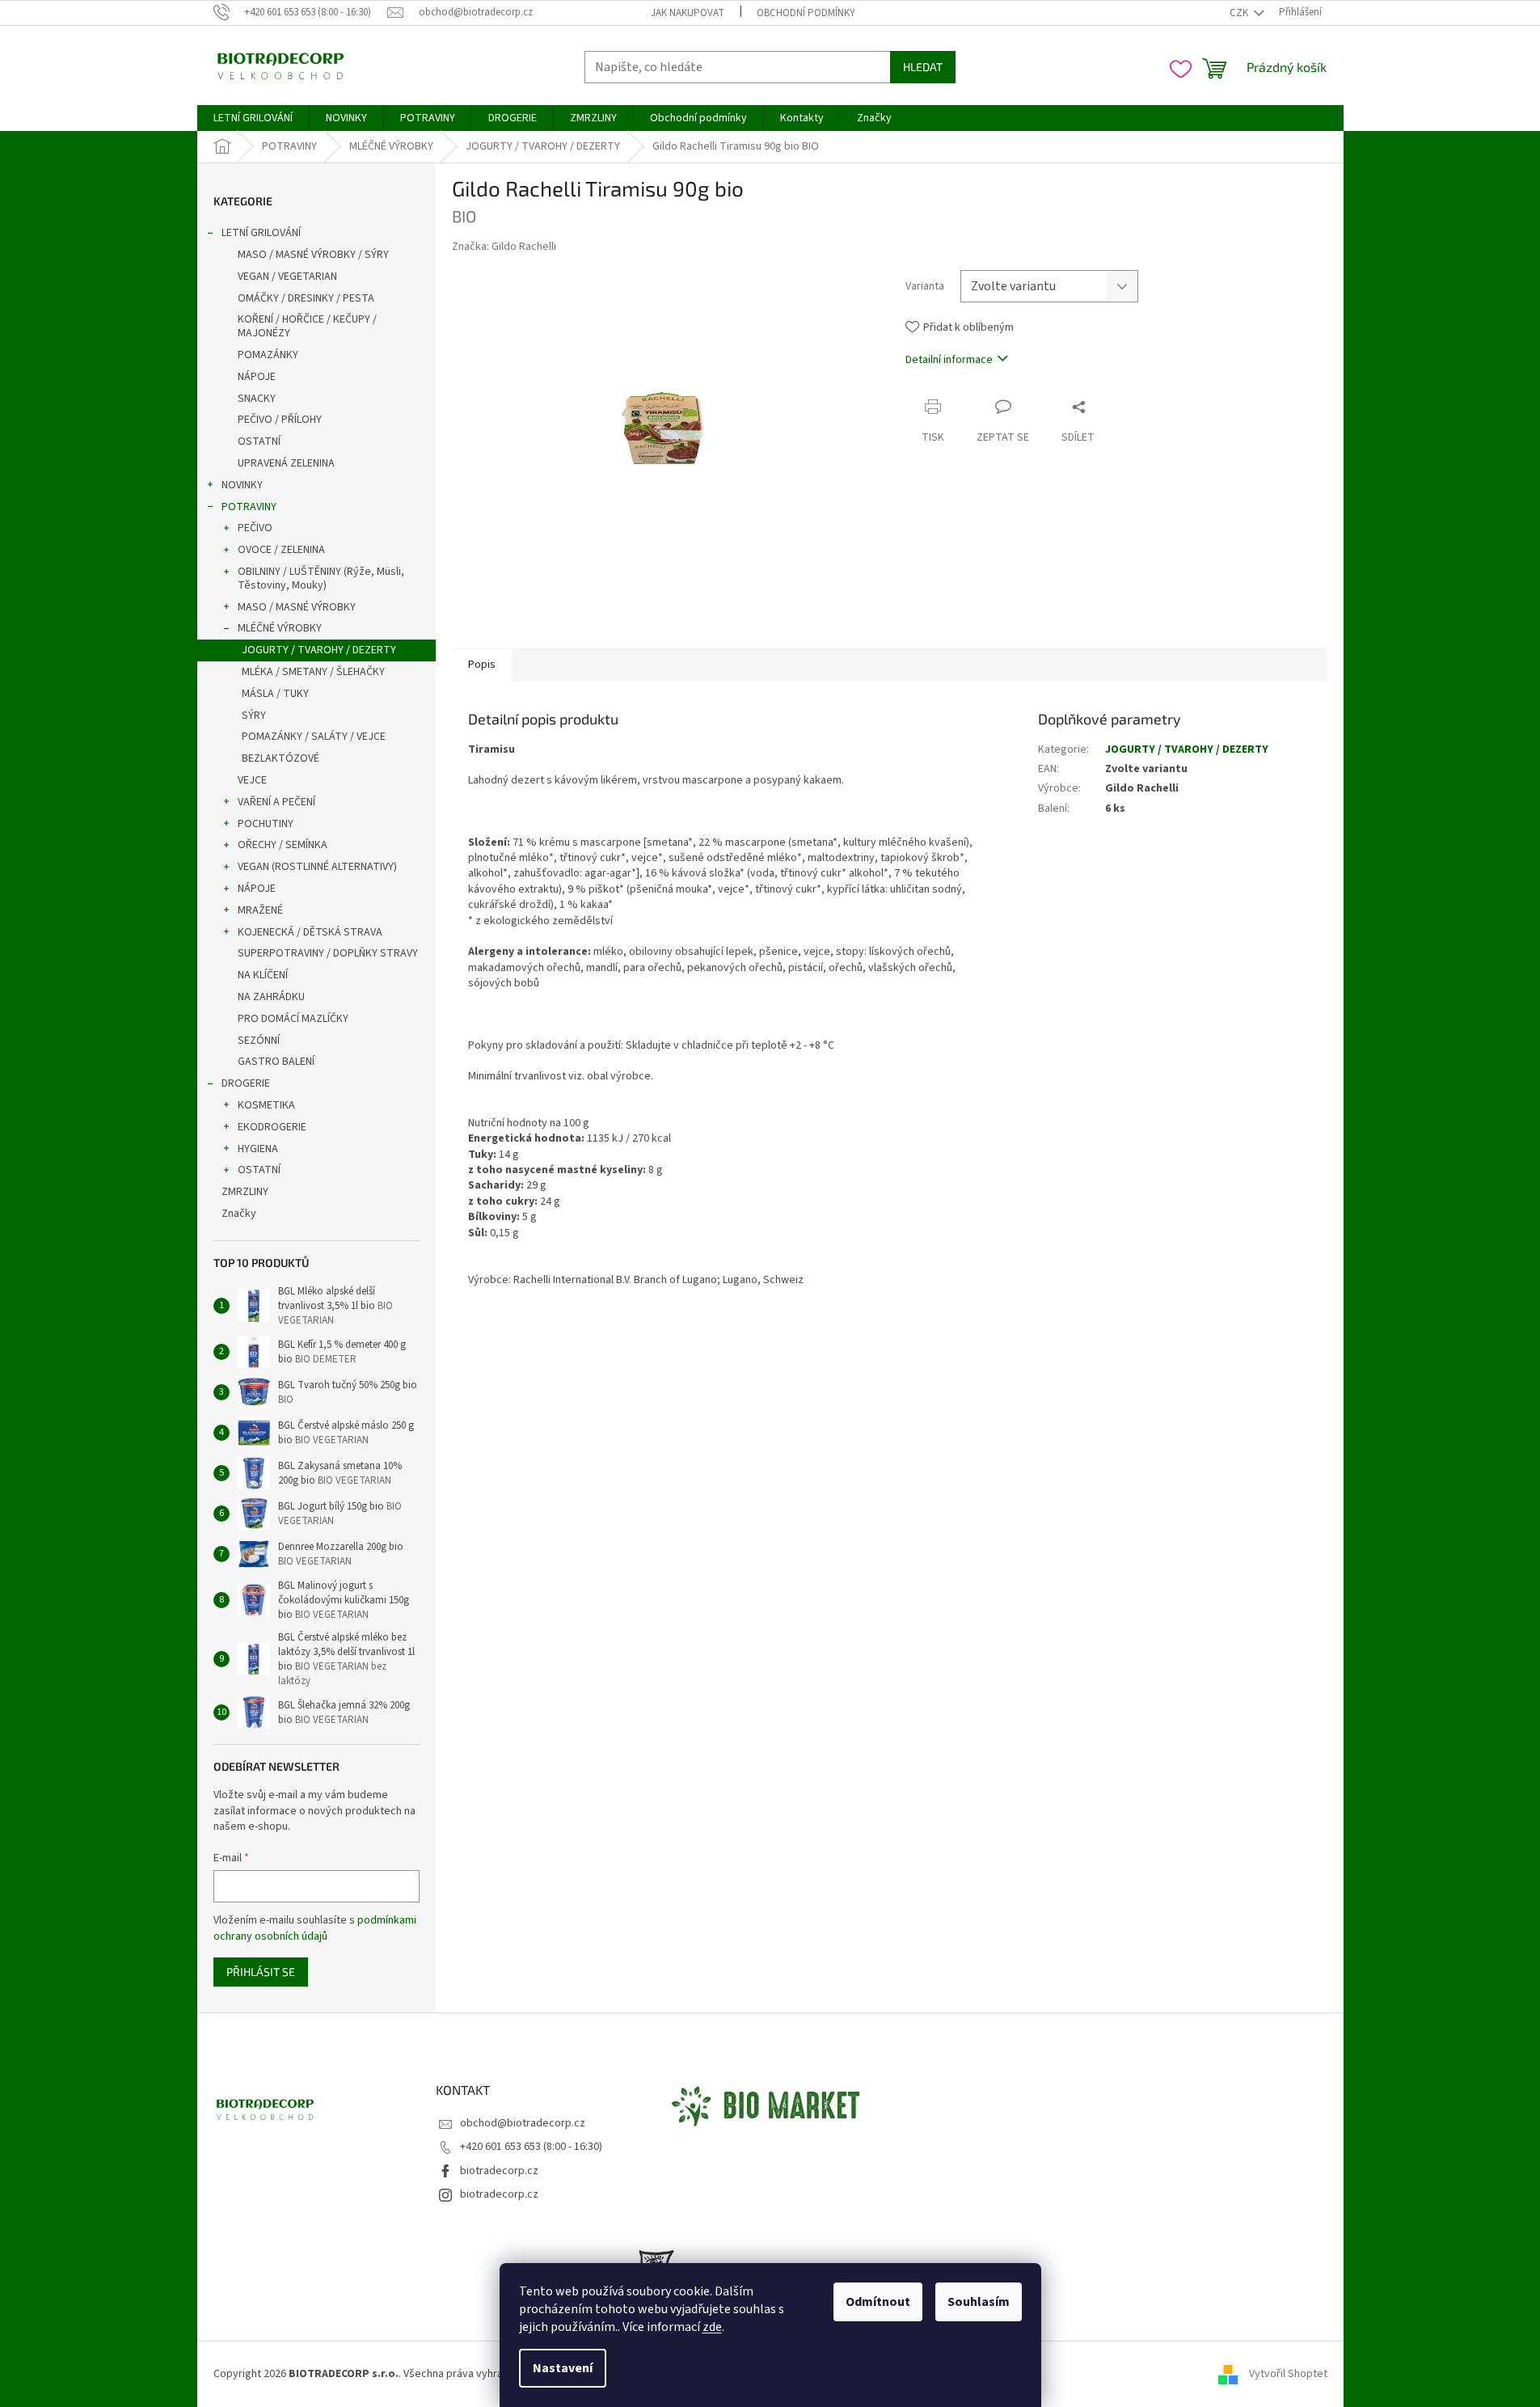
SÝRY (254, 716)
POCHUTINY (266, 824)
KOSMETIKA (266, 1105)
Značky (239, 1214)
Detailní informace (949, 360)
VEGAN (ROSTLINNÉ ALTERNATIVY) (317, 867)
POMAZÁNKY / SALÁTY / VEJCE (314, 737)
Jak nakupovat (688, 13)
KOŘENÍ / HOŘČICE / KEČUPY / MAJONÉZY (307, 326)
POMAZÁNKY (268, 355)
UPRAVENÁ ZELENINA (286, 463)
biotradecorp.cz (499, 2171)
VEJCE (252, 780)
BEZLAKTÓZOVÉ (281, 758)
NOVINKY (242, 485)
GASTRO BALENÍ (276, 1062)
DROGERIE (246, 1083)
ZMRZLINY (245, 1192)
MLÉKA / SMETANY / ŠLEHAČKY (313, 672)
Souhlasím (979, 2302)
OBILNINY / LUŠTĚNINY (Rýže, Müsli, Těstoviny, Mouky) (321, 579)
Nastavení (563, 2368)
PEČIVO (255, 528)
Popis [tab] (482, 665)
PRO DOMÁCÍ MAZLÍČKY (293, 1019)
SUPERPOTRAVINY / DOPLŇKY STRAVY (328, 953)
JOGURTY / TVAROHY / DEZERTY (319, 650)
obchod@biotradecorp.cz (523, 2123)
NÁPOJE (257, 377)
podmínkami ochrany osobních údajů (315, 1928)
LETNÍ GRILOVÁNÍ (261, 233)
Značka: (504, 247)
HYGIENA (258, 1149)
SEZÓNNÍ (259, 1041)
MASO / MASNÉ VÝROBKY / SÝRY (313, 255)
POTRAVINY (249, 507)
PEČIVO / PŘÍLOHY (280, 420)
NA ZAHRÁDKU (271, 997)
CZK (1240, 13)
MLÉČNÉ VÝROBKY (280, 628)
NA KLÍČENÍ (263, 975)
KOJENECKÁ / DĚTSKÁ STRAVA (310, 932)
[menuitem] (253, 118)
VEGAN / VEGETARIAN (287, 277)
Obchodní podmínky (806, 13)
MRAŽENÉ (260, 910)
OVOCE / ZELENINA (281, 550)
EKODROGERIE (272, 1127)
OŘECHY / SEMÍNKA (283, 845)
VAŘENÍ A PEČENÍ (276, 802)
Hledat (923, 67)
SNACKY (257, 399)
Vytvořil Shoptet (1288, 2374)
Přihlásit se (261, 1972)
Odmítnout (878, 2302)
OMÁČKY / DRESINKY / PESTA (306, 298)
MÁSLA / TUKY (275, 694)
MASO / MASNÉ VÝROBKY (297, 607)
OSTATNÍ (259, 441)
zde (712, 2327)
